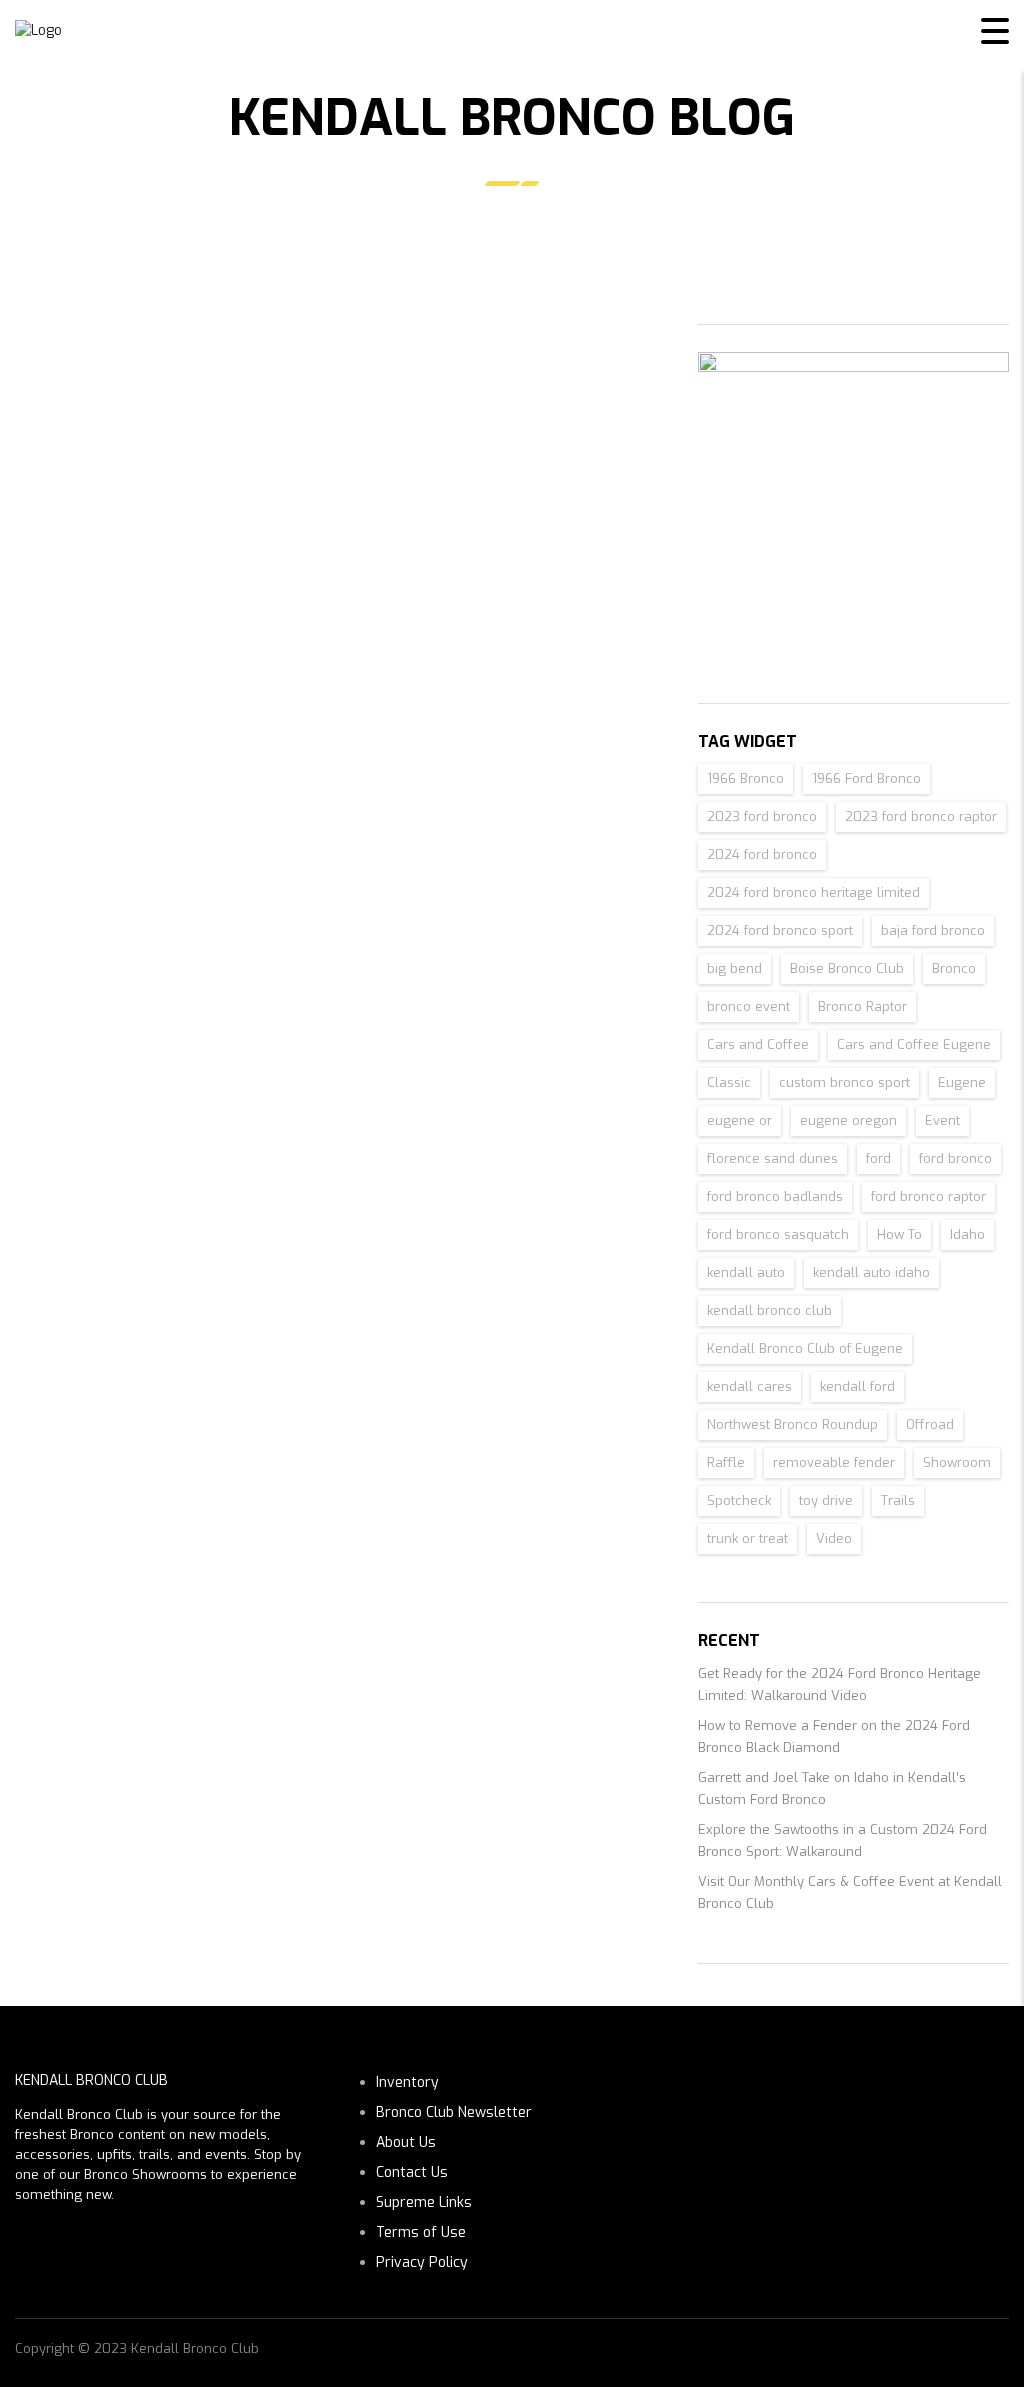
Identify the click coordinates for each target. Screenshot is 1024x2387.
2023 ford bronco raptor (921, 816)
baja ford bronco (933, 930)
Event (942, 1120)
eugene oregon (848, 1120)
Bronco (954, 968)
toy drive (826, 1500)
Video (834, 1538)
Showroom (957, 1462)
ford (878, 1158)
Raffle (726, 1462)
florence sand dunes (772, 1158)
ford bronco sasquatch (778, 1234)
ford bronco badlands (775, 1196)
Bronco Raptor (862, 1006)
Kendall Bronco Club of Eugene (805, 1348)
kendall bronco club (769, 1310)
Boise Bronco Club (847, 968)
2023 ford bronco (762, 816)
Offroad (930, 1424)
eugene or (739, 1120)
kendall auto (746, 1272)
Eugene (962, 1082)
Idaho (967, 1234)
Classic (729, 1082)
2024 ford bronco (762, 854)
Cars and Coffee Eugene (914, 1044)
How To (899, 1234)
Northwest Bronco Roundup (792, 1424)
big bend (734, 968)
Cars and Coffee (758, 1044)
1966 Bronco (745, 778)
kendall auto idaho (871, 1272)
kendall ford (857, 1386)
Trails (898, 1500)
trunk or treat (747, 1538)
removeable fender (834, 1462)
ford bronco (955, 1158)
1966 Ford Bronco (866, 778)
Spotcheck (739, 1500)
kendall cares (749, 1386)
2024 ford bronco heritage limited (813, 892)
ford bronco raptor (928, 1196)
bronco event (748, 1006)
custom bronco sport (844, 1082)
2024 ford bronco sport (780, 930)
